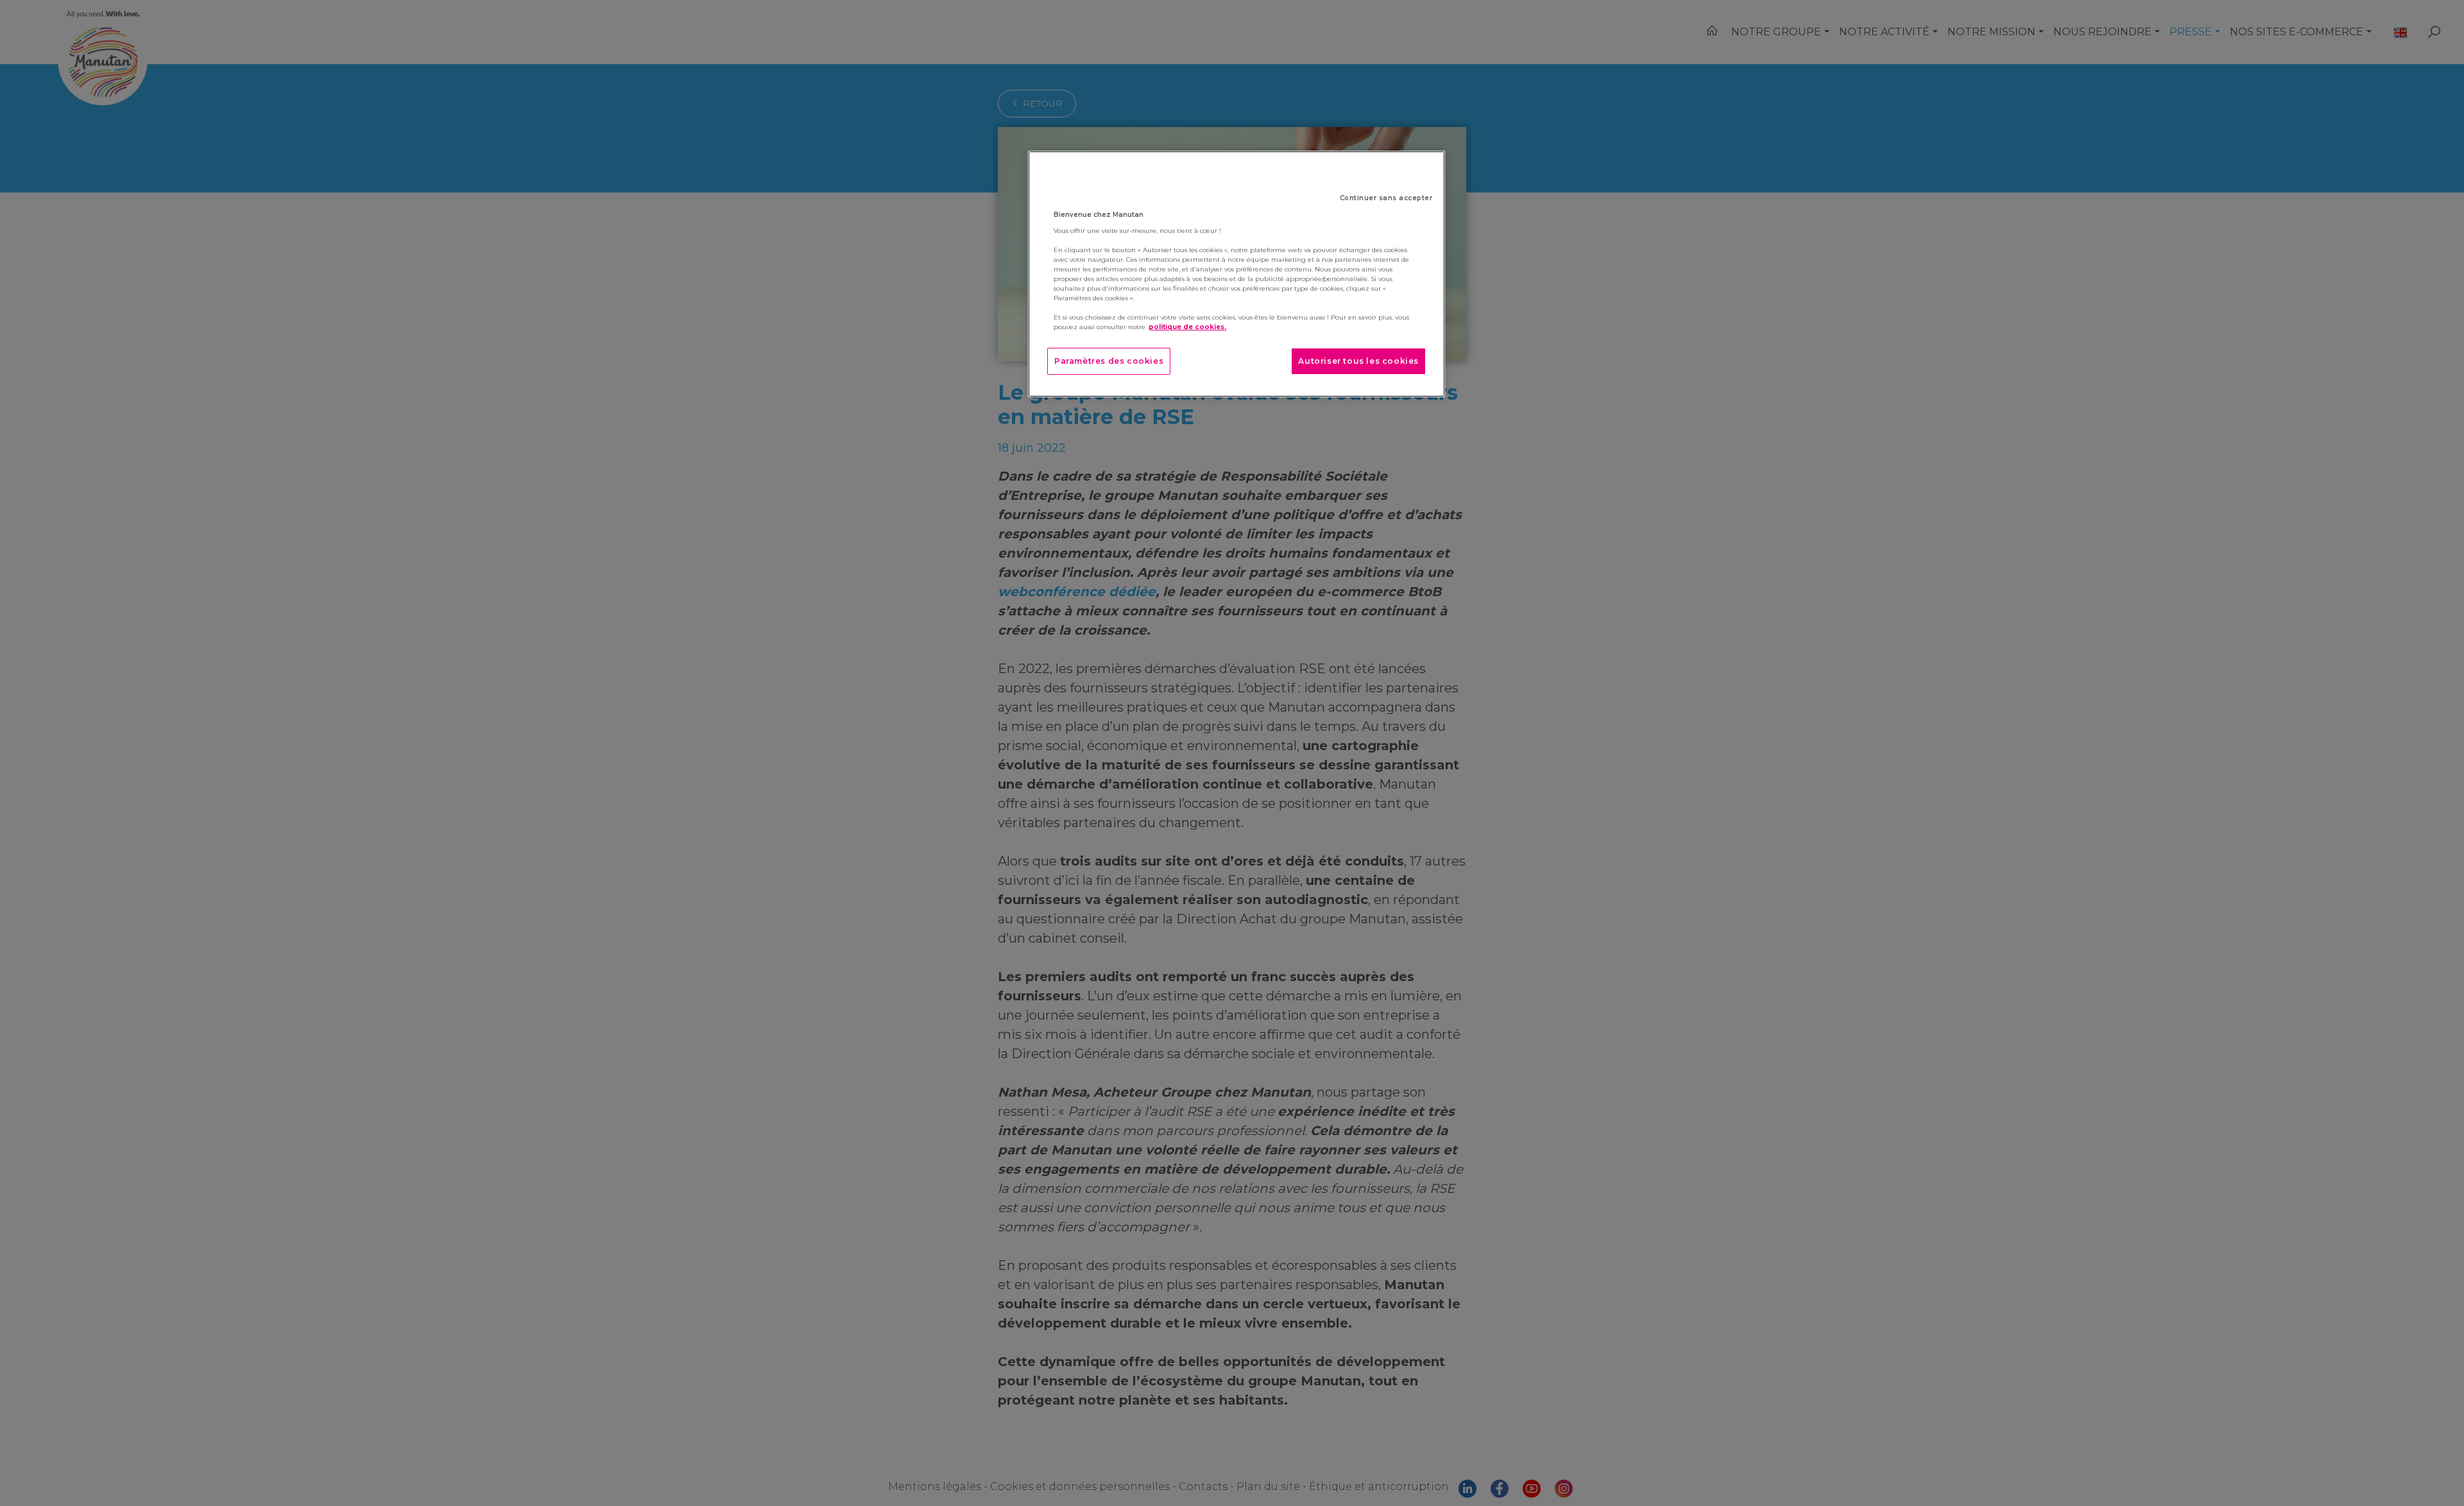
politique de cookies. (1187, 327)
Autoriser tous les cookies (1358, 361)
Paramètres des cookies (1109, 361)
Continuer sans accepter (1386, 198)
